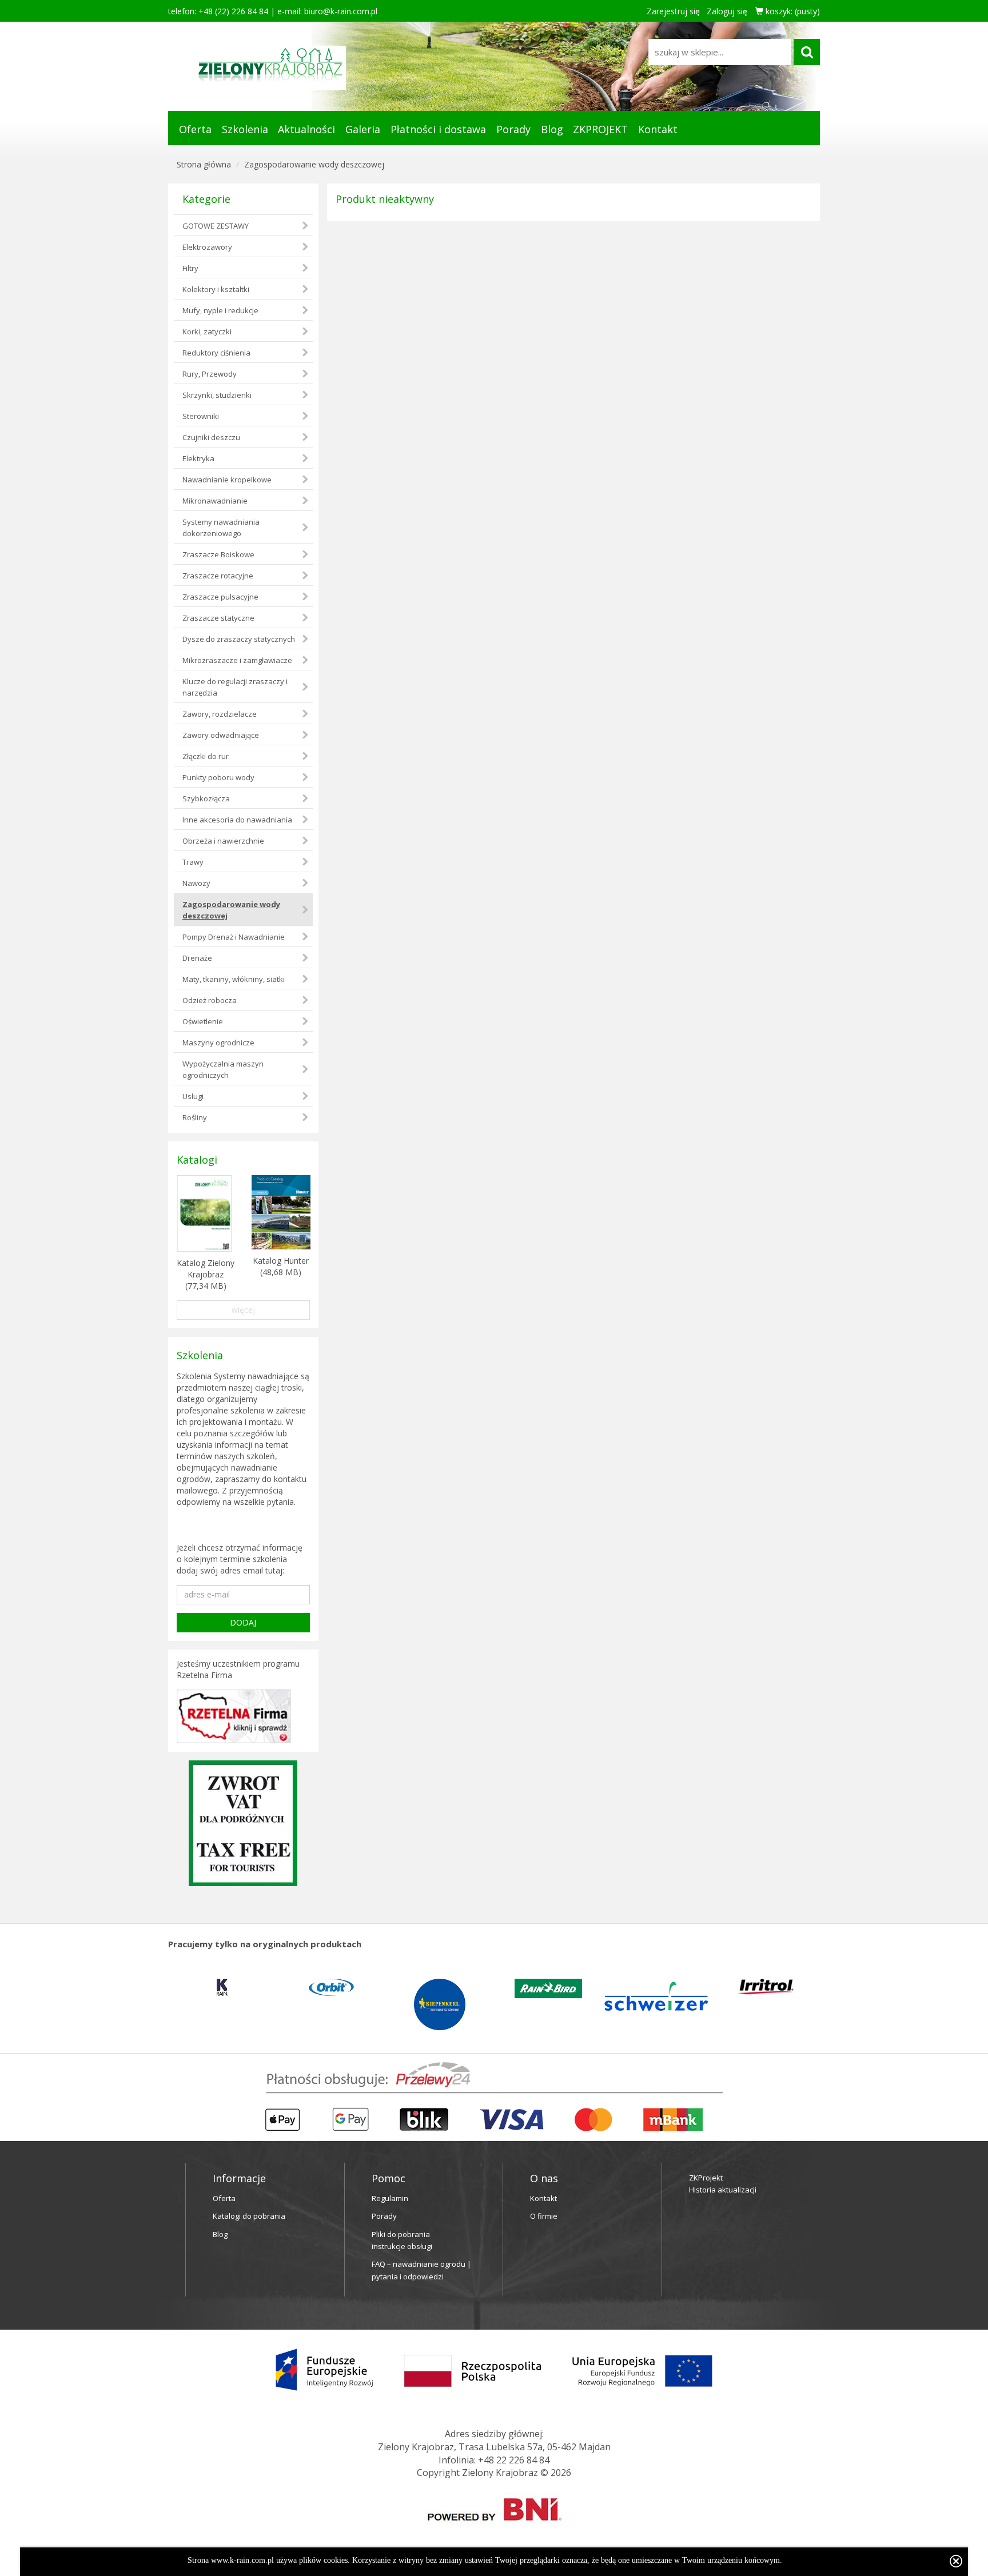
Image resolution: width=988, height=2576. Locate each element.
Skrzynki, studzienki (217, 395)
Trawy (193, 862)
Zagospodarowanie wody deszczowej (314, 164)
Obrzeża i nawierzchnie (223, 841)
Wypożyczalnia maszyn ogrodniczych (223, 1069)
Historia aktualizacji (723, 2190)
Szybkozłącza (206, 798)
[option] (257, 1987)
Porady (513, 129)
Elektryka (198, 458)
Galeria (363, 129)
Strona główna (204, 164)
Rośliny (195, 1117)
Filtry (190, 268)
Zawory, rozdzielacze (220, 714)
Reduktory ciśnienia (216, 353)
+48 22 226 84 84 (514, 2460)
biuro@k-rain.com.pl (341, 11)
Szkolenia (245, 129)
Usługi (193, 1096)
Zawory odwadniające (221, 735)
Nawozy (196, 883)
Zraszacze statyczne (218, 618)
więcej (243, 1310)
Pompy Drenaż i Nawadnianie (234, 937)
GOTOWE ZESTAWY (216, 226)
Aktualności (306, 129)
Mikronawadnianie (215, 501)
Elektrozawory (207, 247)
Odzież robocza (210, 1000)
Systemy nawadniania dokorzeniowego (221, 528)
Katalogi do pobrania (249, 2216)
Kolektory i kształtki (216, 289)
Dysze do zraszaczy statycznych (239, 639)
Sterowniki (201, 416)
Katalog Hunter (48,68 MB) (281, 1266)
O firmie (544, 2216)
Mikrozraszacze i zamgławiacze (237, 660)
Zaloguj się (727, 11)
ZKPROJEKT (600, 129)
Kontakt (658, 129)
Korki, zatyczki (207, 332)
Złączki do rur (206, 756)
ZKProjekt (706, 2178)
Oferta (195, 129)
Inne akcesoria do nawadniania (237, 820)
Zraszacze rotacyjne (218, 576)
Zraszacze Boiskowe (218, 554)
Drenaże (197, 958)
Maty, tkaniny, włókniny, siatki (234, 979)
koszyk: (792, 11)
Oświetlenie (203, 1021)
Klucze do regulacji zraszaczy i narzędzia (235, 687)
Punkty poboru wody (218, 777)
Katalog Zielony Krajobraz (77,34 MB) (206, 1274)
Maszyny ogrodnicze (218, 1043)
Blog (552, 129)
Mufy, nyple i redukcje (220, 310)
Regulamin (390, 2198)
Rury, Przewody (210, 374)
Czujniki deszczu (211, 437)
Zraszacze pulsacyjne (220, 597)
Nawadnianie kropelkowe (227, 480)
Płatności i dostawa (438, 129)
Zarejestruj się (673, 11)
